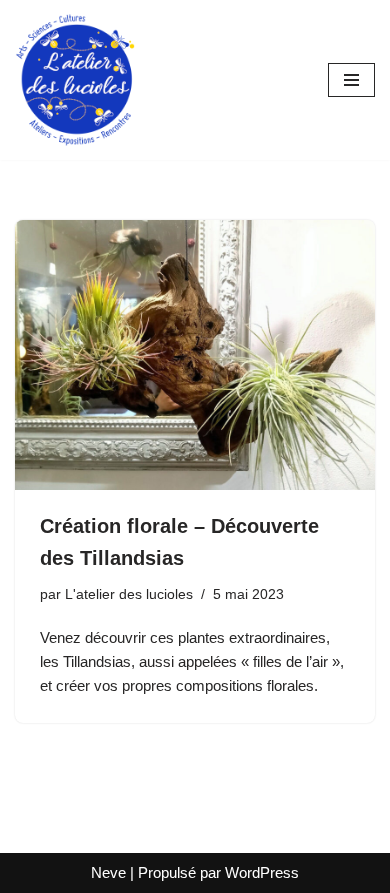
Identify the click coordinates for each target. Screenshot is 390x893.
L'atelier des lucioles (129, 594)
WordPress (262, 872)
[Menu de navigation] (351, 80)
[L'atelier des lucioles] (75, 80)
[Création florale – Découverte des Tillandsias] (195, 355)
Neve (108, 872)
